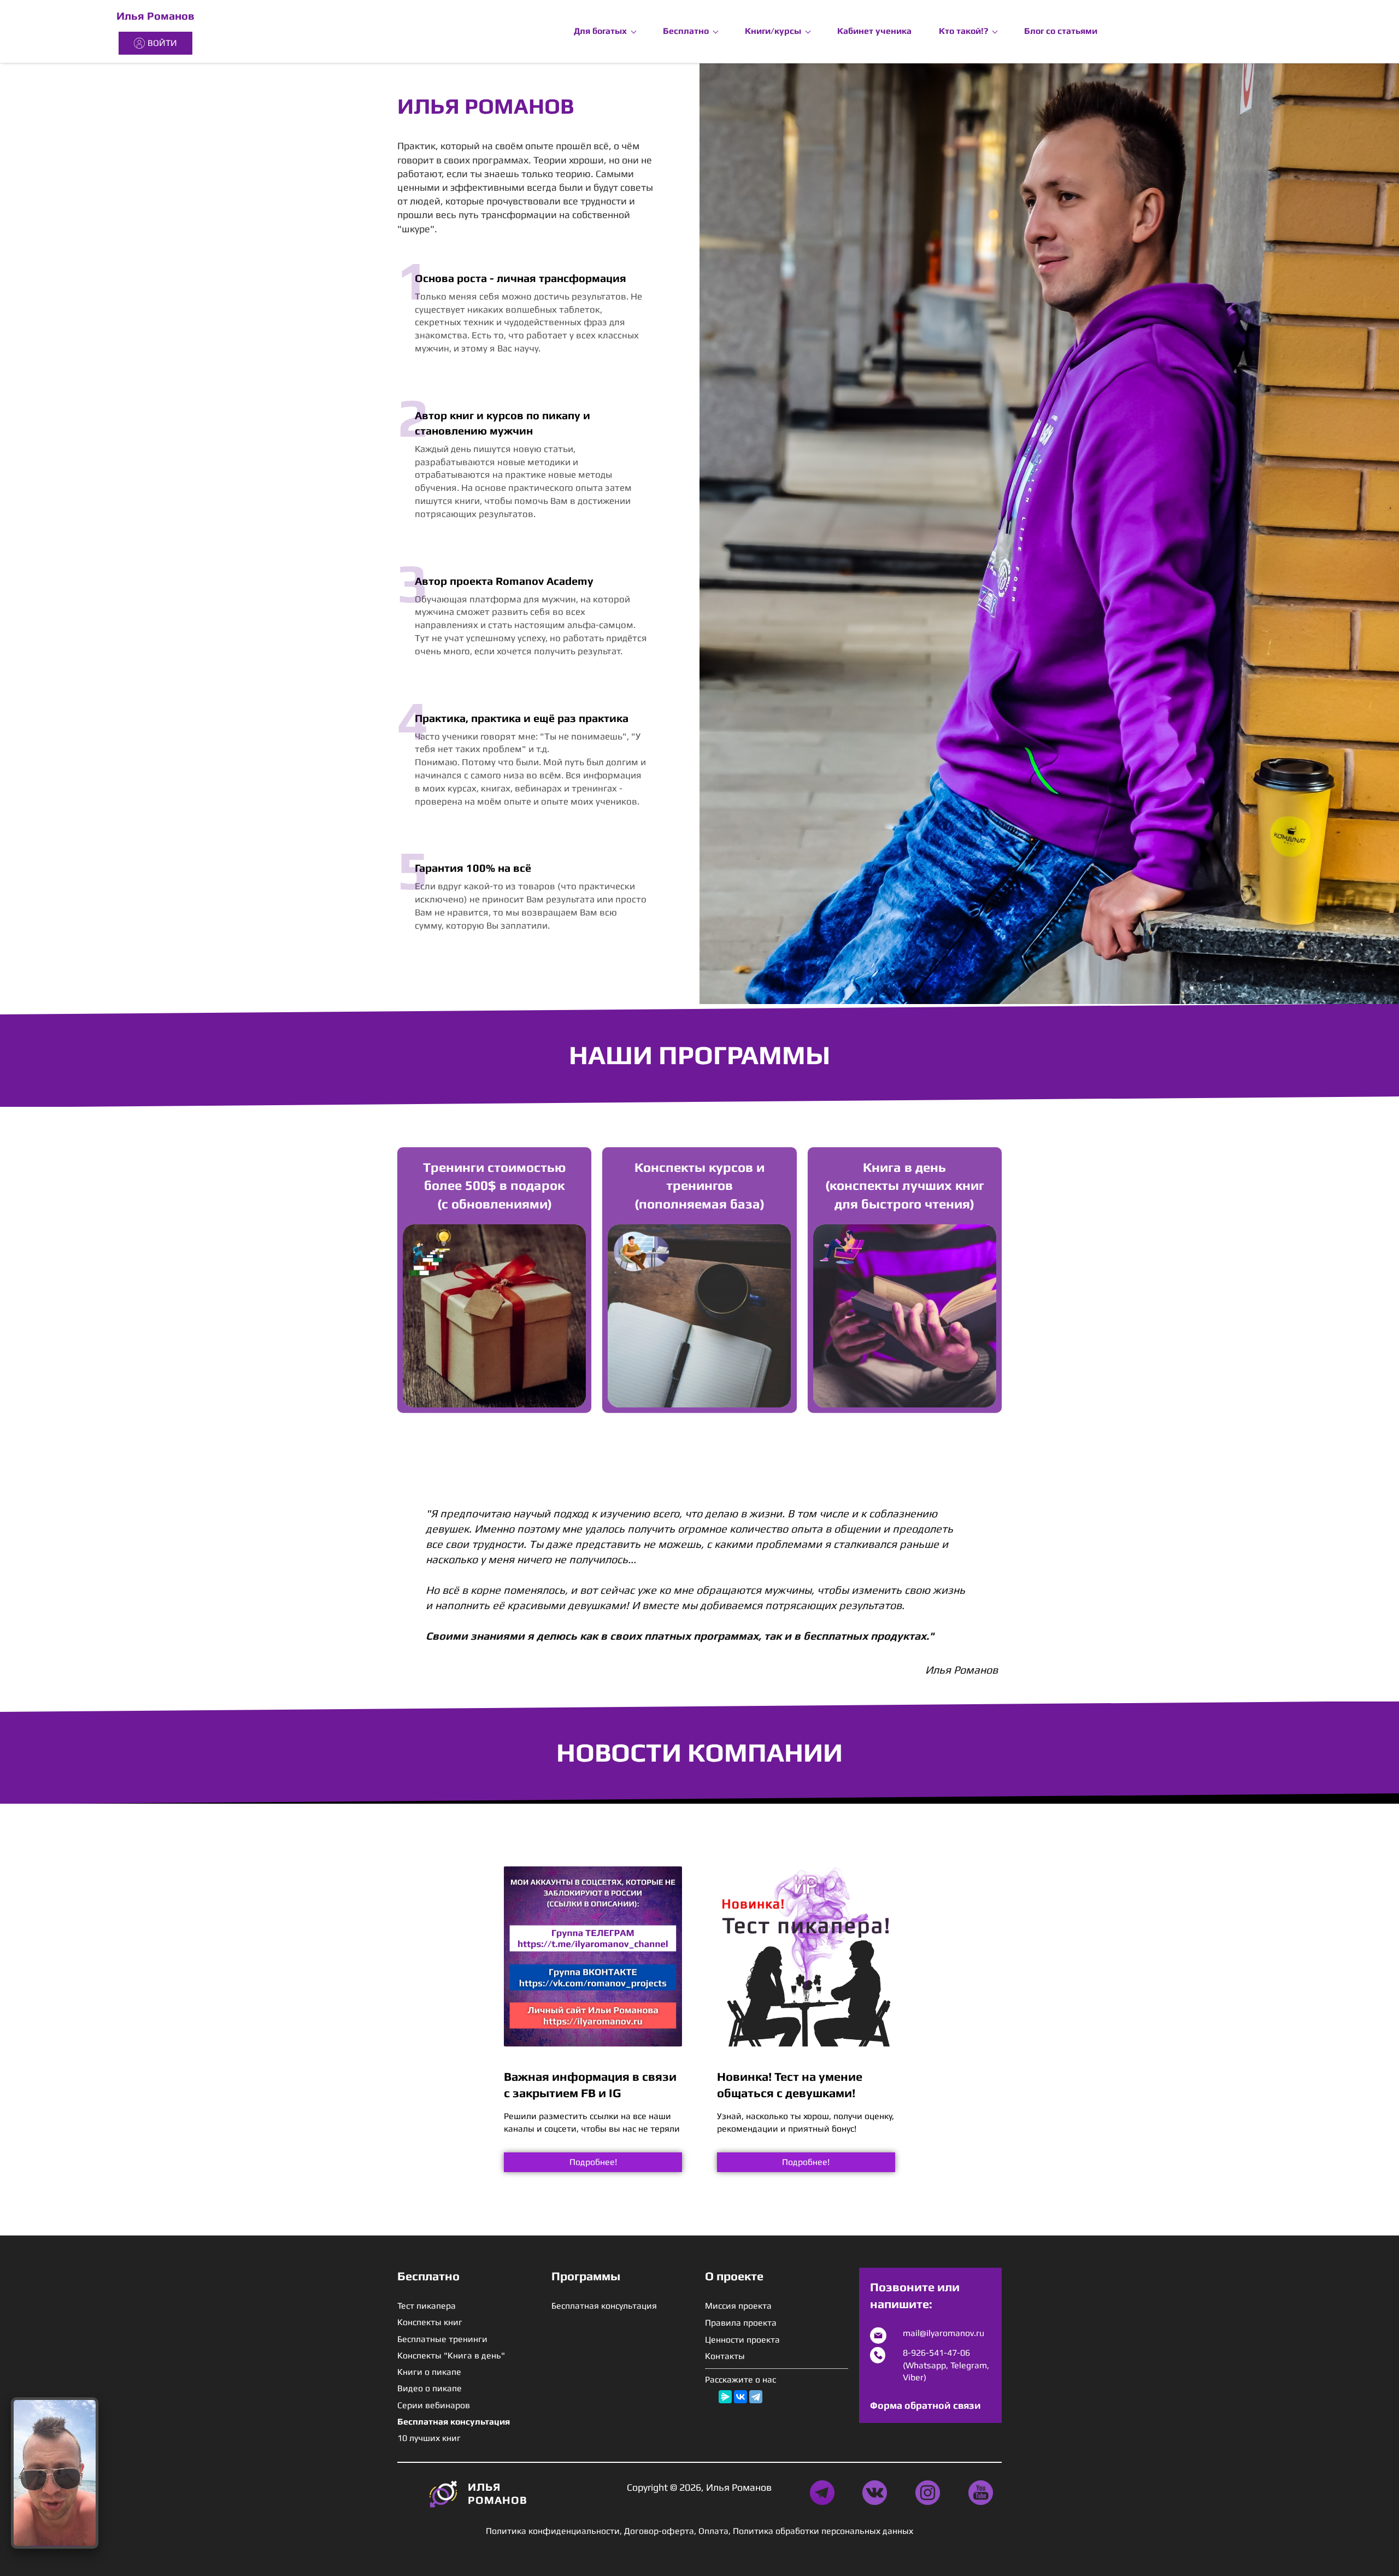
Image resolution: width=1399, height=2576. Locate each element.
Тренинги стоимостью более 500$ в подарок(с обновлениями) (494, 1186)
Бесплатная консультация (604, 2306)
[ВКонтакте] (740, 2397)
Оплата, (715, 2531)
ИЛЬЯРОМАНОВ (498, 2493)
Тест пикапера (427, 2306)
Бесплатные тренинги (442, 2339)
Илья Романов (155, 16)
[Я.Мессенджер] (725, 2397)
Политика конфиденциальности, (554, 2531)
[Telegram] (756, 2397)
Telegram (969, 2365)
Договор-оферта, (660, 2531)
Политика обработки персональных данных (823, 2531)
